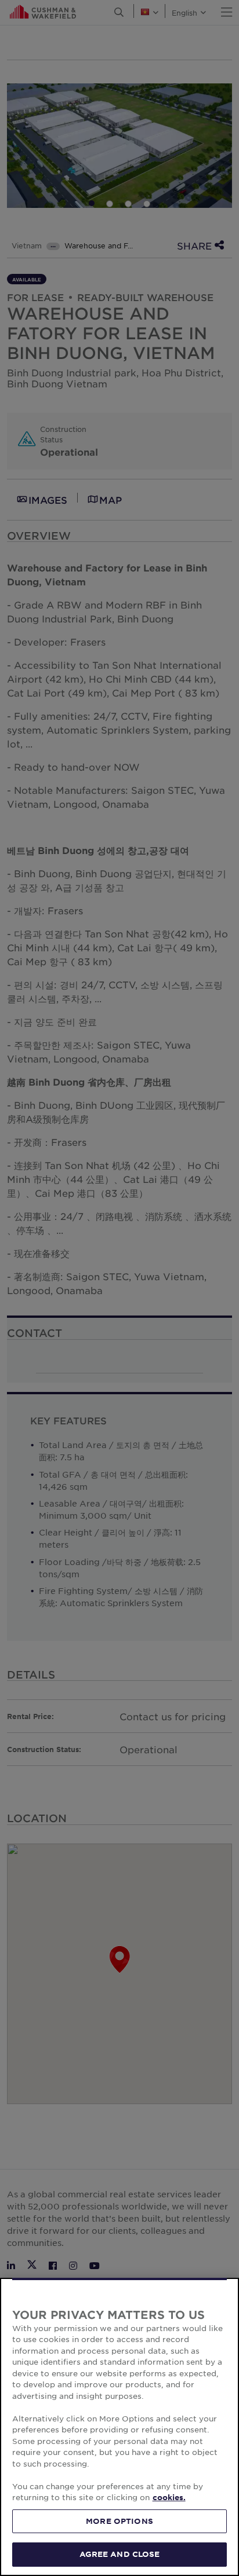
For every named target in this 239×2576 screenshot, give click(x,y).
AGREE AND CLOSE (120, 2554)
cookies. (169, 2497)
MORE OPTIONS (119, 2521)
